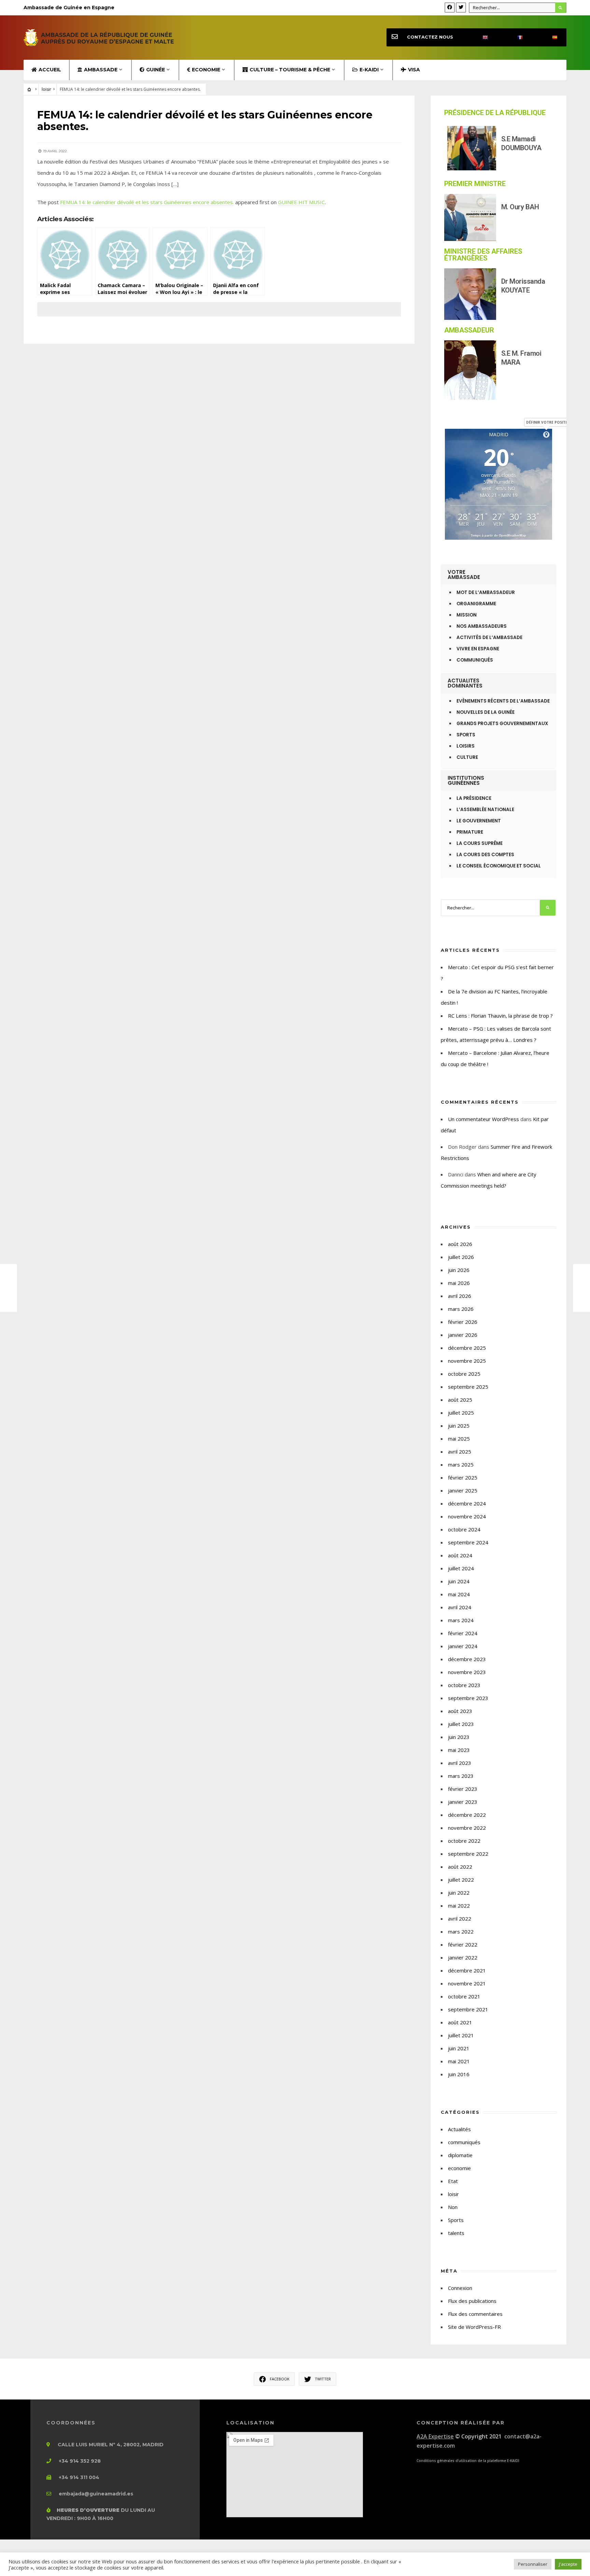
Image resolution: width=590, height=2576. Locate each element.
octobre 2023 (464, 1685)
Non (453, 2207)
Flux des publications (472, 2301)
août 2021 (460, 2022)
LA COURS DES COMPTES (485, 855)
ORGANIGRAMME (476, 604)
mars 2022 (461, 1931)
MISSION (467, 615)
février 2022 (463, 1944)
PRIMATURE (470, 832)
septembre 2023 (468, 1698)
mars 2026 (461, 1309)
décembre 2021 (467, 1970)
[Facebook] (450, 8)
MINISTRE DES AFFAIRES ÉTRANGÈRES (483, 255)
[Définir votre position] (546, 435)
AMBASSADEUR (469, 330)
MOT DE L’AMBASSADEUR (486, 592)
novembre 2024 (467, 1516)
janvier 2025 (463, 1490)
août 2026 (460, 1244)
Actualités (459, 2129)
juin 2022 (459, 1893)
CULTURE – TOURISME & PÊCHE (290, 70)
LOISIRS (466, 746)
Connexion (460, 2288)
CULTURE (467, 757)
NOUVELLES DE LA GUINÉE (486, 712)
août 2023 (460, 1711)
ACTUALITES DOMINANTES (465, 683)
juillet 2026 (461, 1257)
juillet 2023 (461, 1724)
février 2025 (463, 1477)
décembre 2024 (467, 1503)
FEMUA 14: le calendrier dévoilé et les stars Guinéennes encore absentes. (147, 202)
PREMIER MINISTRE (475, 184)
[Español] (549, 37)
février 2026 (463, 1322)
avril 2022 (460, 1919)
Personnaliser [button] (533, 2564)
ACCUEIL (50, 70)
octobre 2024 (464, 1529)
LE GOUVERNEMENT (479, 821)
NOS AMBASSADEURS (482, 626)
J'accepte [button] (568, 2564)
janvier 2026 (463, 1335)
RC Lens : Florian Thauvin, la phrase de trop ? (500, 1016)
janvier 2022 (463, 1957)
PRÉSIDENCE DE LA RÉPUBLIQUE (495, 113)
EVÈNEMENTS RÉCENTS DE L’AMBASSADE (503, 701)
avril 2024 (460, 1607)
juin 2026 (459, 1270)
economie (459, 2168)
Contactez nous (430, 37)
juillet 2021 (461, 2035)
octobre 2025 (464, 1374)
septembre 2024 (468, 1542)
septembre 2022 (468, 1854)
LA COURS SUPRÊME (480, 843)
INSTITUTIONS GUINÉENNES (466, 780)
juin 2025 (459, 1426)
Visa (414, 70)
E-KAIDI (369, 70)
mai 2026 (459, 1283)
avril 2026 (460, 1296)
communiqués (464, 2142)
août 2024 (460, 1555)
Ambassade (101, 70)
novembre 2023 (467, 1672)
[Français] (514, 37)
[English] (479, 37)
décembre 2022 (467, 1815)
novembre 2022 (467, 1828)
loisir (46, 89)
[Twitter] (461, 8)
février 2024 (463, 1633)
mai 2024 (459, 1594)
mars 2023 (461, 1776)
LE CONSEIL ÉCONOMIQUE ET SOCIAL (499, 866)
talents (456, 2233)
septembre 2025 (468, 1387)
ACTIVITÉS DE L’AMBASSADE (489, 638)
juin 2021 (459, 2048)
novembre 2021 (467, 1983)
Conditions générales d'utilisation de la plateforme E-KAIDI (468, 2461)
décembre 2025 (467, 1348)
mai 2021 (459, 2061)
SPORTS (466, 735)
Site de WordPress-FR (474, 2327)
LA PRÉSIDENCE (474, 798)
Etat (453, 2181)
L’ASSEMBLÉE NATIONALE (485, 810)
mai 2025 (459, 1439)
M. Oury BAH (520, 207)
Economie (206, 70)
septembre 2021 (468, 2009)
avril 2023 (460, 1763)
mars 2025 (461, 1464)
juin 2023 (459, 1737)
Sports (456, 2220)
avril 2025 (460, 1452)
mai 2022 (459, 1906)
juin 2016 (459, 2074)
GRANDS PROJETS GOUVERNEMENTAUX (502, 724)
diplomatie (460, 2155)
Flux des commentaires (475, 2314)
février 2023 (463, 1789)
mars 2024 (461, 1620)
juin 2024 (459, 1581)
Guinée (156, 70)
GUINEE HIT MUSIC (301, 202)
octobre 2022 (464, 1841)
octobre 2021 (464, 1996)
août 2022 (460, 1867)
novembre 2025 (467, 1361)
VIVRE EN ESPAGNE (478, 649)
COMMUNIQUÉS (475, 660)
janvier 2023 (463, 1802)
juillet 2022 (461, 1880)
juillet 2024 (461, 1568)
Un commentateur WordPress (483, 1119)
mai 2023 (459, 1750)
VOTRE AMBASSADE (464, 575)
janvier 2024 (463, 1646)
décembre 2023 (467, 1659)
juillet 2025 (461, 1413)
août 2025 (460, 1400)
